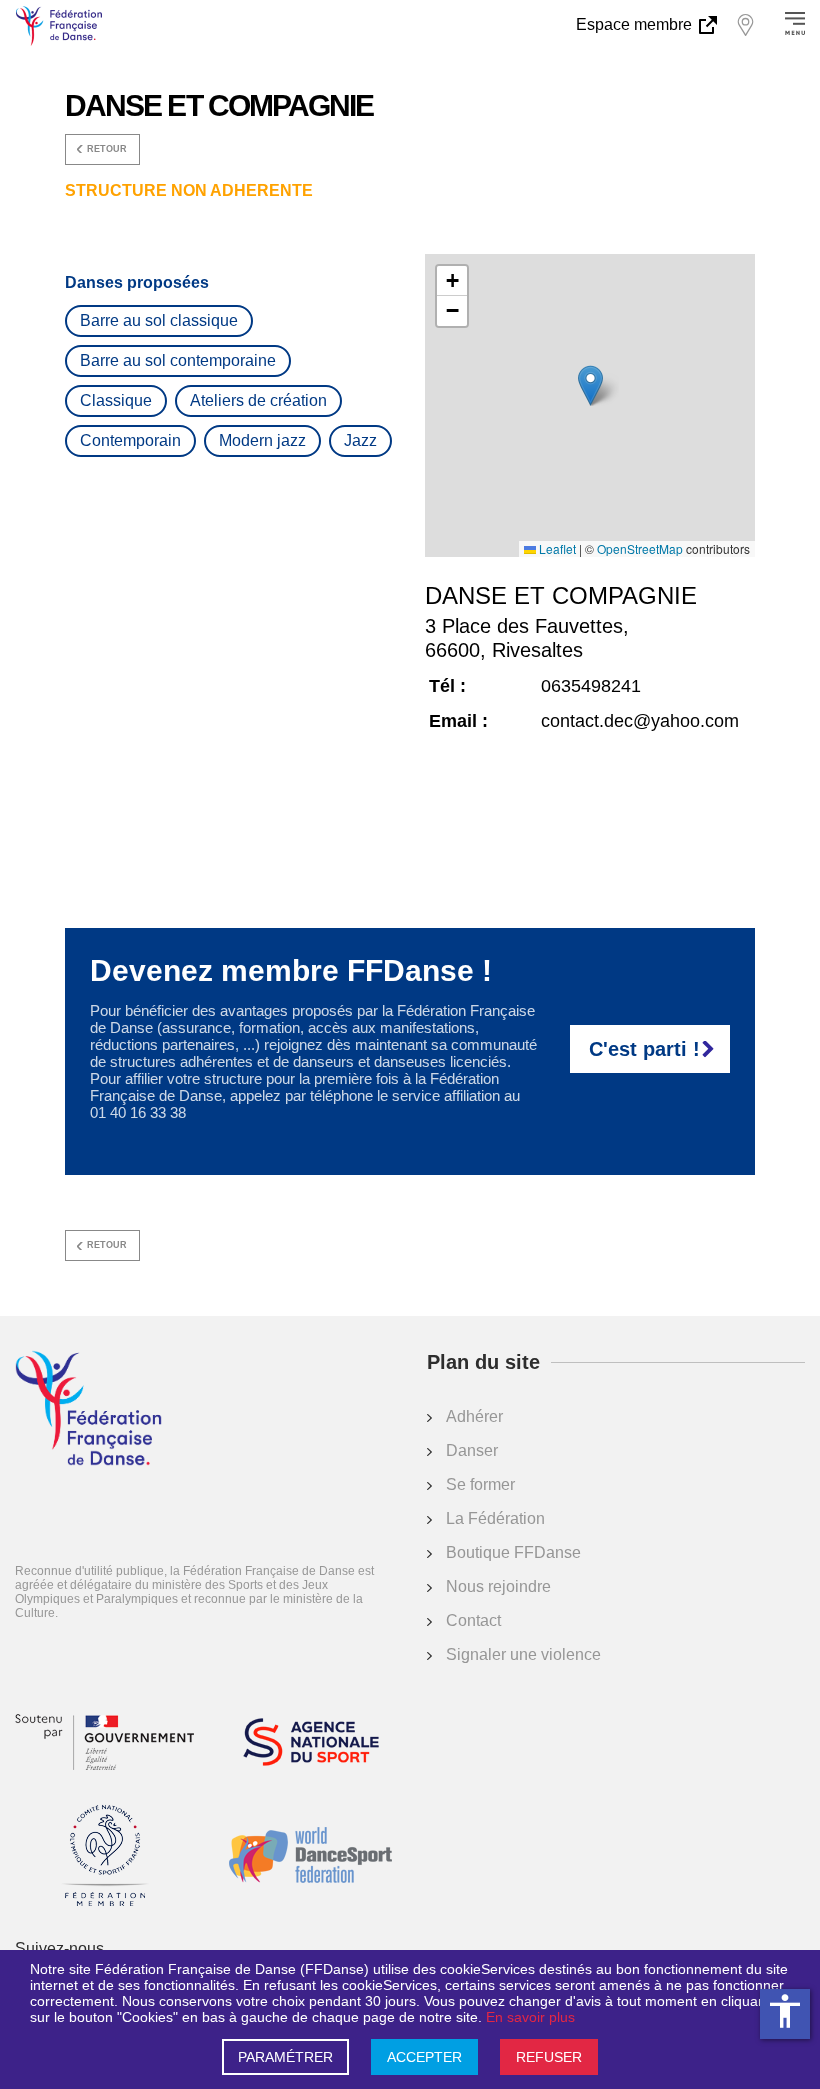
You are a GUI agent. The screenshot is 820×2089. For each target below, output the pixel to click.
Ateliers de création (258, 400)
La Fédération (495, 1518)
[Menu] (795, 25)
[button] (590, 385)
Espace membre (636, 24)
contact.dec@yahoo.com (640, 721)
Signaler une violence (523, 1654)
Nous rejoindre (498, 1586)
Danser (472, 1450)
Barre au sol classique (159, 320)
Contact (473, 1620)
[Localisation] (745, 25)
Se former (480, 1484)
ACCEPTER (424, 2057)
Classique (116, 400)
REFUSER (549, 2057)
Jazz (360, 440)
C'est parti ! (644, 1049)
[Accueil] (88, 1410)
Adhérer (474, 1416)
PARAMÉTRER (285, 2057)
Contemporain (130, 440)
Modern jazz (262, 440)
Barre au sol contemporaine (178, 360)
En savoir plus (530, 2017)
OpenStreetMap (640, 549)
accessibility (785, 2011)
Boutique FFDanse (513, 1552)
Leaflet (556, 549)
